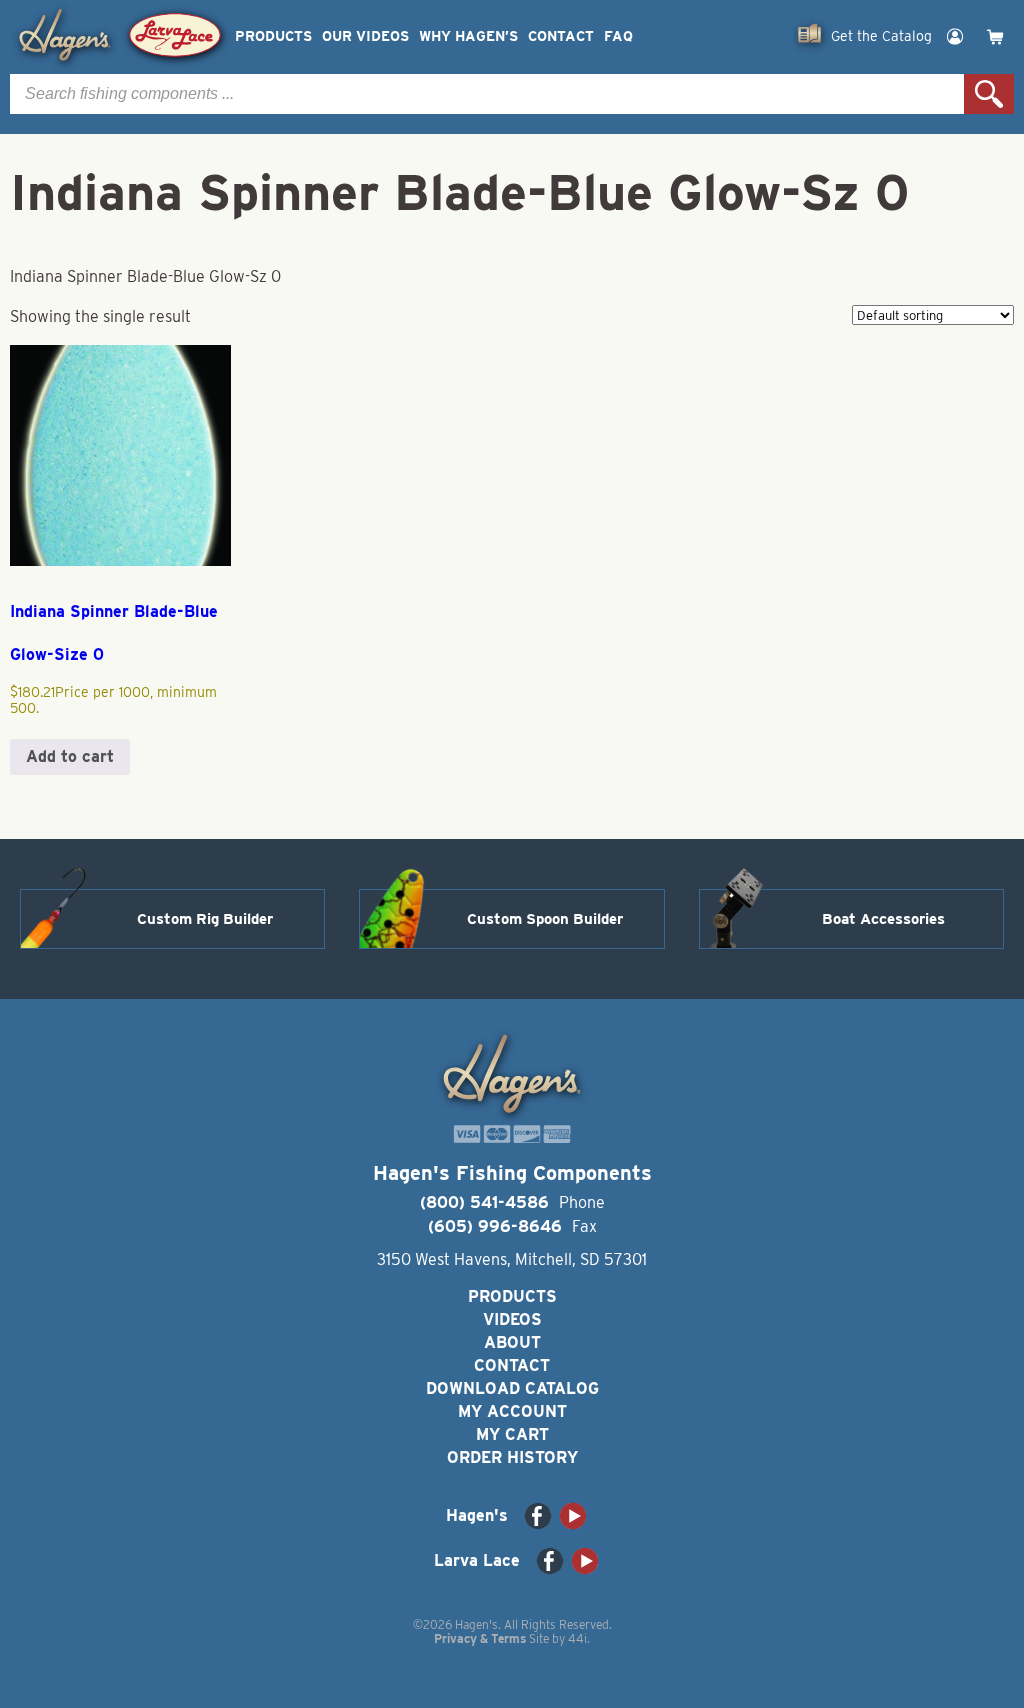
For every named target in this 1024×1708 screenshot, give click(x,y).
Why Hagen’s (468, 36)
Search (989, 94)
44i (577, 1638)
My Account (512, 1411)
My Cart (512, 1434)
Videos (512, 1319)
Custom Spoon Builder (545, 919)
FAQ (618, 36)
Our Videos (365, 36)
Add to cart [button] (70, 756)
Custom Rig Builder (205, 919)
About (512, 1342)
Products (273, 36)
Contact (561, 36)
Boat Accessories (883, 919)
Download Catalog (512, 1388)
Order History (512, 1457)
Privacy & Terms (480, 1638)
